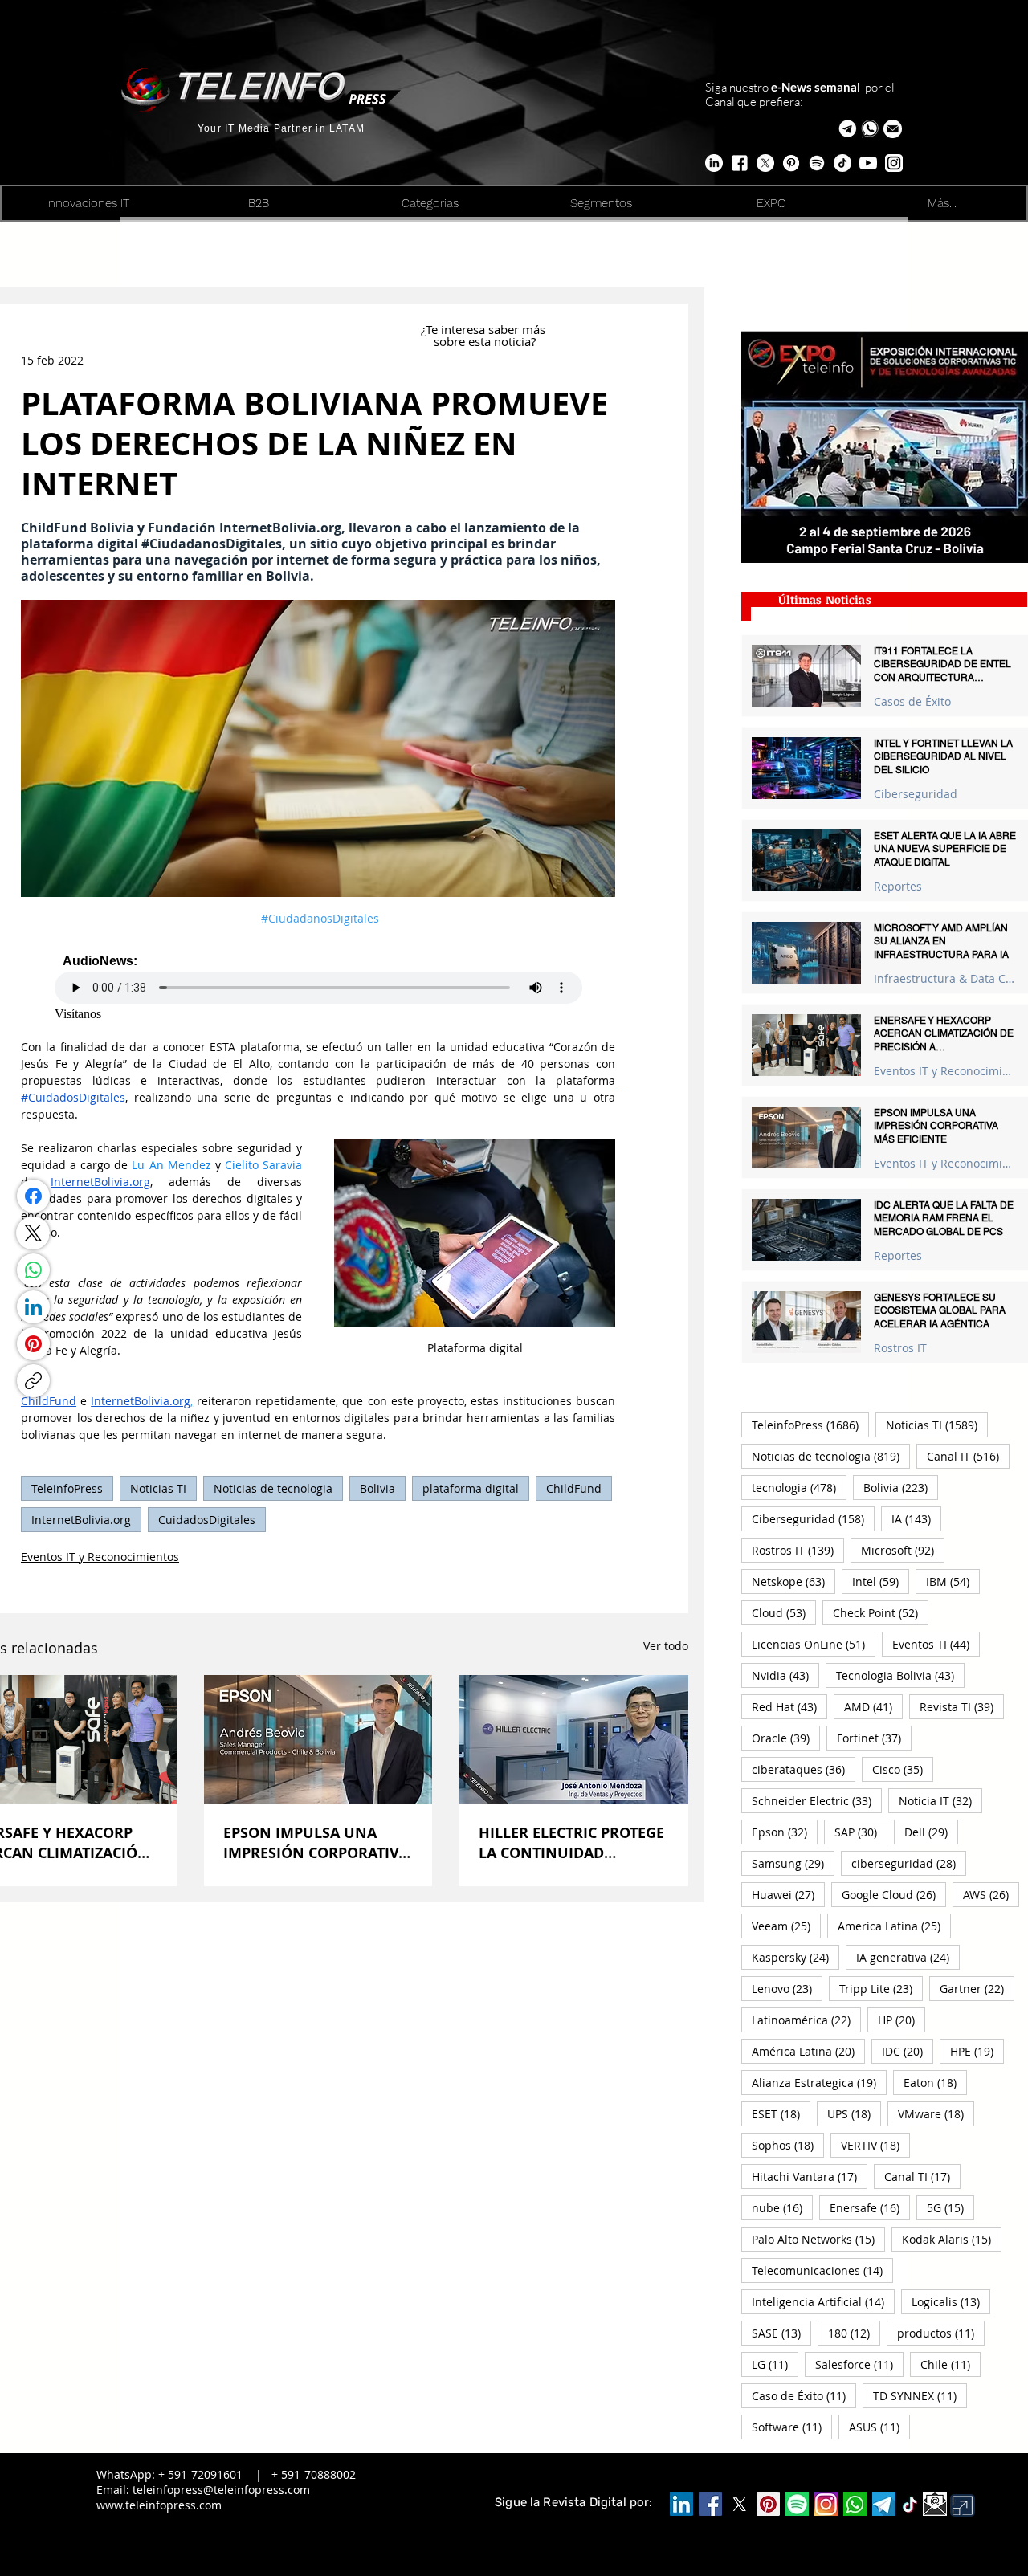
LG (775, 2364)
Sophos (788, 2145)
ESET (781, 2113)
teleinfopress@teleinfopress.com (221, 2490)
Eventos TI (936, 1644)
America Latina (894, 1926)
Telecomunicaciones (822, 2270)
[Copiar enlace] (33, 1381)
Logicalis (951, 2301)
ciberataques (804, 1769)
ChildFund (574, 1488)
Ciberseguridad (916, 794)
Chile (950, 2364)
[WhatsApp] (33, 1270)
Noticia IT (940, 1800)
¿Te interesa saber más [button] (485, 329)
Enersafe (870, 2207)
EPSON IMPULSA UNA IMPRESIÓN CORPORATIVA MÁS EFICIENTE (316, 1843)
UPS (854, 2113)
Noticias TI (158, 1488)
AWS (991, 1894)
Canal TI (922, 2176)
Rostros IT (900, 1348)
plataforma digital (471, 1488)
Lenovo (787, 1988)
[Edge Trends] (817, 163)
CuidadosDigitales (207, 1520)
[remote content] (318, 986)
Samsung (793, 1863)
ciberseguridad (909, 1863)
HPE (977, 2051)
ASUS (879, 2427)
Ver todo (666, 1646)
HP (902, 2020)
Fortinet (874, 1738)
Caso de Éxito (804, 2395)
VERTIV (875, 2145)
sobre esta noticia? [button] (485, 341)
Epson (785, 1832)
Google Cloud (894, 1894)
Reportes (898, 886)
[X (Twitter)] (33, 1233)
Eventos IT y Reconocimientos (100, 1557)
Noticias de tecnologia (273, 1488)
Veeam (786, 1926)
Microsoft (903, 1550)
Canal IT (968, 1456)
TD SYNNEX (920, 2395)
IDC (908, 2051)
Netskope (793, 1581)
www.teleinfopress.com (159, 2505)
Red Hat (789, 1706)
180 (854, 2333)
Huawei (788, 1894)
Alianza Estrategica (819, 2082)
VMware (936, 2113)
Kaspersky (795, 1957)
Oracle (786, 1738)
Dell (931, 1832)
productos (941, 2333)
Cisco (903, 1769)
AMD (873, 1706)
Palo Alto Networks (818, 2239)
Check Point (881, 1612)
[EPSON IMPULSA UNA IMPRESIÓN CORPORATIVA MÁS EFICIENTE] (318, 1739)
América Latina (808, 2051)
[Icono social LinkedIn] (681, 2504)
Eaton (935, 2082)
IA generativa (908, 1957)
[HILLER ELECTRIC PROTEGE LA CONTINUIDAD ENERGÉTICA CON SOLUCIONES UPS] (574, 1739)
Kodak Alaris (952, 2239)
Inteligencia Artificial (823, 2301)
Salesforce (859, 2364)
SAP (861, 1832)
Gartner (977, 1988)
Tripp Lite (881, 1988)
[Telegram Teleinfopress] (848, 129)
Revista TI (962, 1706)
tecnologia (799, 1487)
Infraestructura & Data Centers (945, 978)
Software (792, 2427)
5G (950, 2207)
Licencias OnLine (814, 1644)
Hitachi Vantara (810, 2176)
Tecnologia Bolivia (900, 1675)
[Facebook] (33, 1196)
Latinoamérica (806, 2020)
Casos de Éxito (912, 701)
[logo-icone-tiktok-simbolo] (910, 2505)
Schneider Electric (817, 1800)
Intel (881, 1581)
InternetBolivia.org (81, 1520)
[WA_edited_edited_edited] (855, 2504)
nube (782, 2207)
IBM (953, 1581)
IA (916, 1518)
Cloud (784, 1612)
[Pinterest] (33, 1344)
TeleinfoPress (67, 1488)
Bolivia (377, 1488)
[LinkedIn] (33, 1307)
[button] (893, 129)
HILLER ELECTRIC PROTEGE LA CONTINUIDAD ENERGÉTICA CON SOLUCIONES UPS (571, 1843)
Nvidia (785, 1675)
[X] (765, 163)
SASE (781, 2333)
